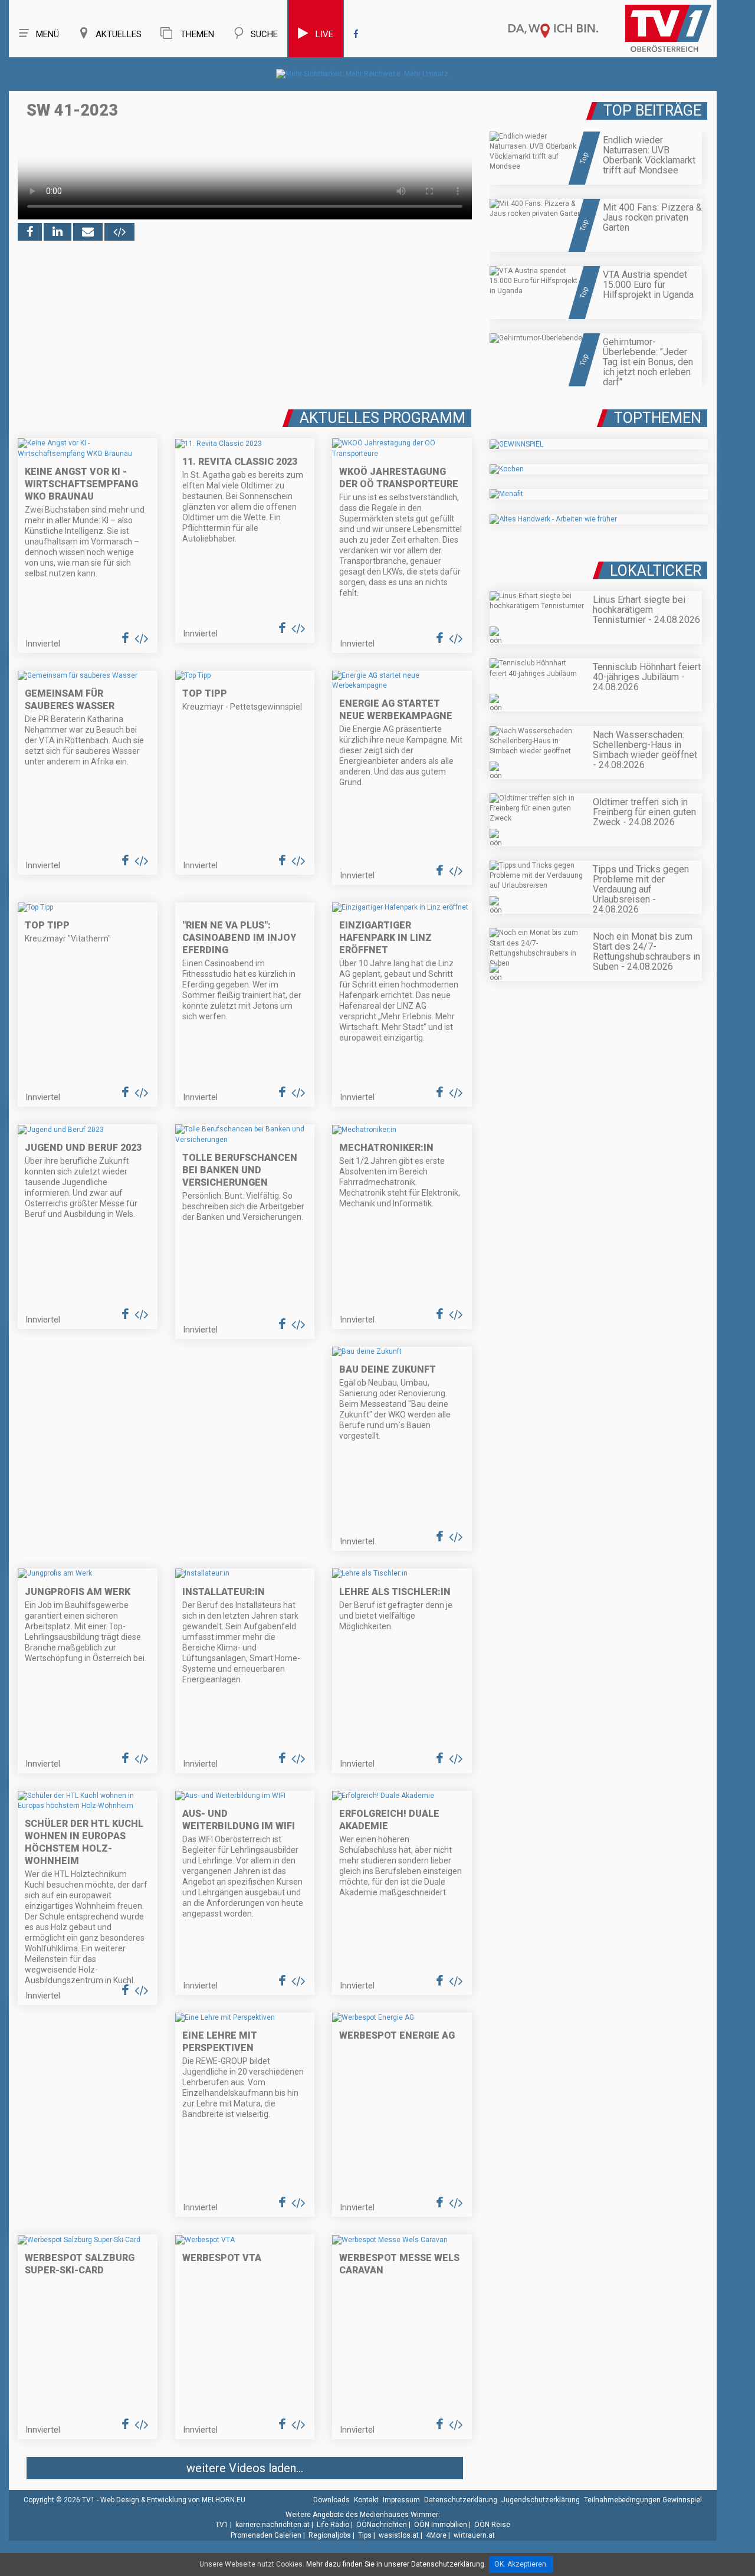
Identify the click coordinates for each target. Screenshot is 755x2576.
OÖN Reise (492, 2525)
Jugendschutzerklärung (541, 2500)
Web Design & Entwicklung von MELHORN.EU (173, 2500)
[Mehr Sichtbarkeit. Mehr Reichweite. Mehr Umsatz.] (363, 74)
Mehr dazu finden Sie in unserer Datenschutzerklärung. (396, 2564)
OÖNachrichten (382, 2525)
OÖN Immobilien (441, 2525)
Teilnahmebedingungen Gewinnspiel (643, 2500)
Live (324, 34)
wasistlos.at (399, 2535)
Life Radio (333, 2525)
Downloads (331, 2500)
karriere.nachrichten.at (273, 2525)
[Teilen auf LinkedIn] (58, 232)
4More (436, 2535)
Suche (264, 34)
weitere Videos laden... (245, 2468)
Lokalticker (656, 571)
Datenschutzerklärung (461, 2500)
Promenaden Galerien (266, 2535)
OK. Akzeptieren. (521, 2564)
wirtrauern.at (474, 2535)
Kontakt (366, 2500)
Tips (365, 2535)
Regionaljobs (330, 2535)
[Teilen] (88, 232)
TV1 (222, 2525)
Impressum (401, 2500)
